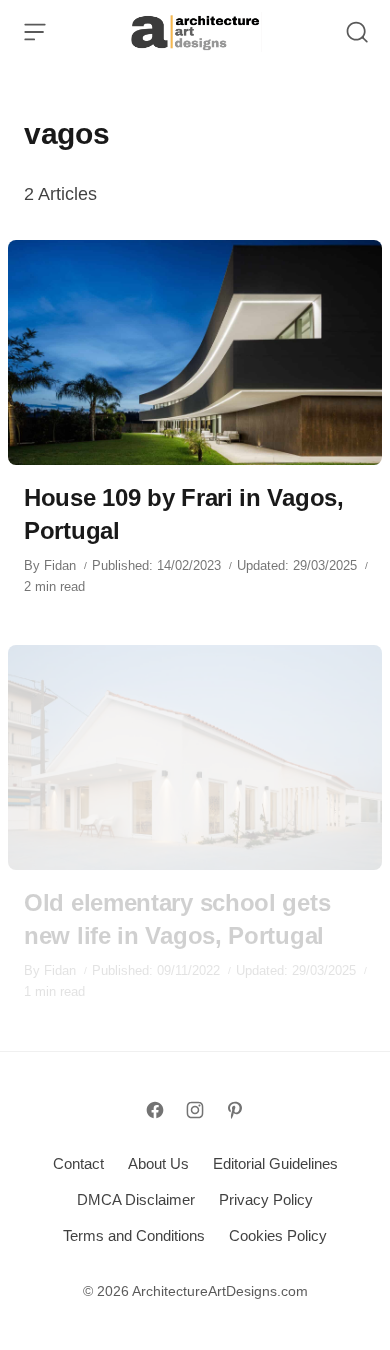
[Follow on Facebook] (155, 1110)
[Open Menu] (35, 32)
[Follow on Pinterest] (235, 1110)
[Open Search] (357, 32)
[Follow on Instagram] (195, 1110)
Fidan (60, 565)
